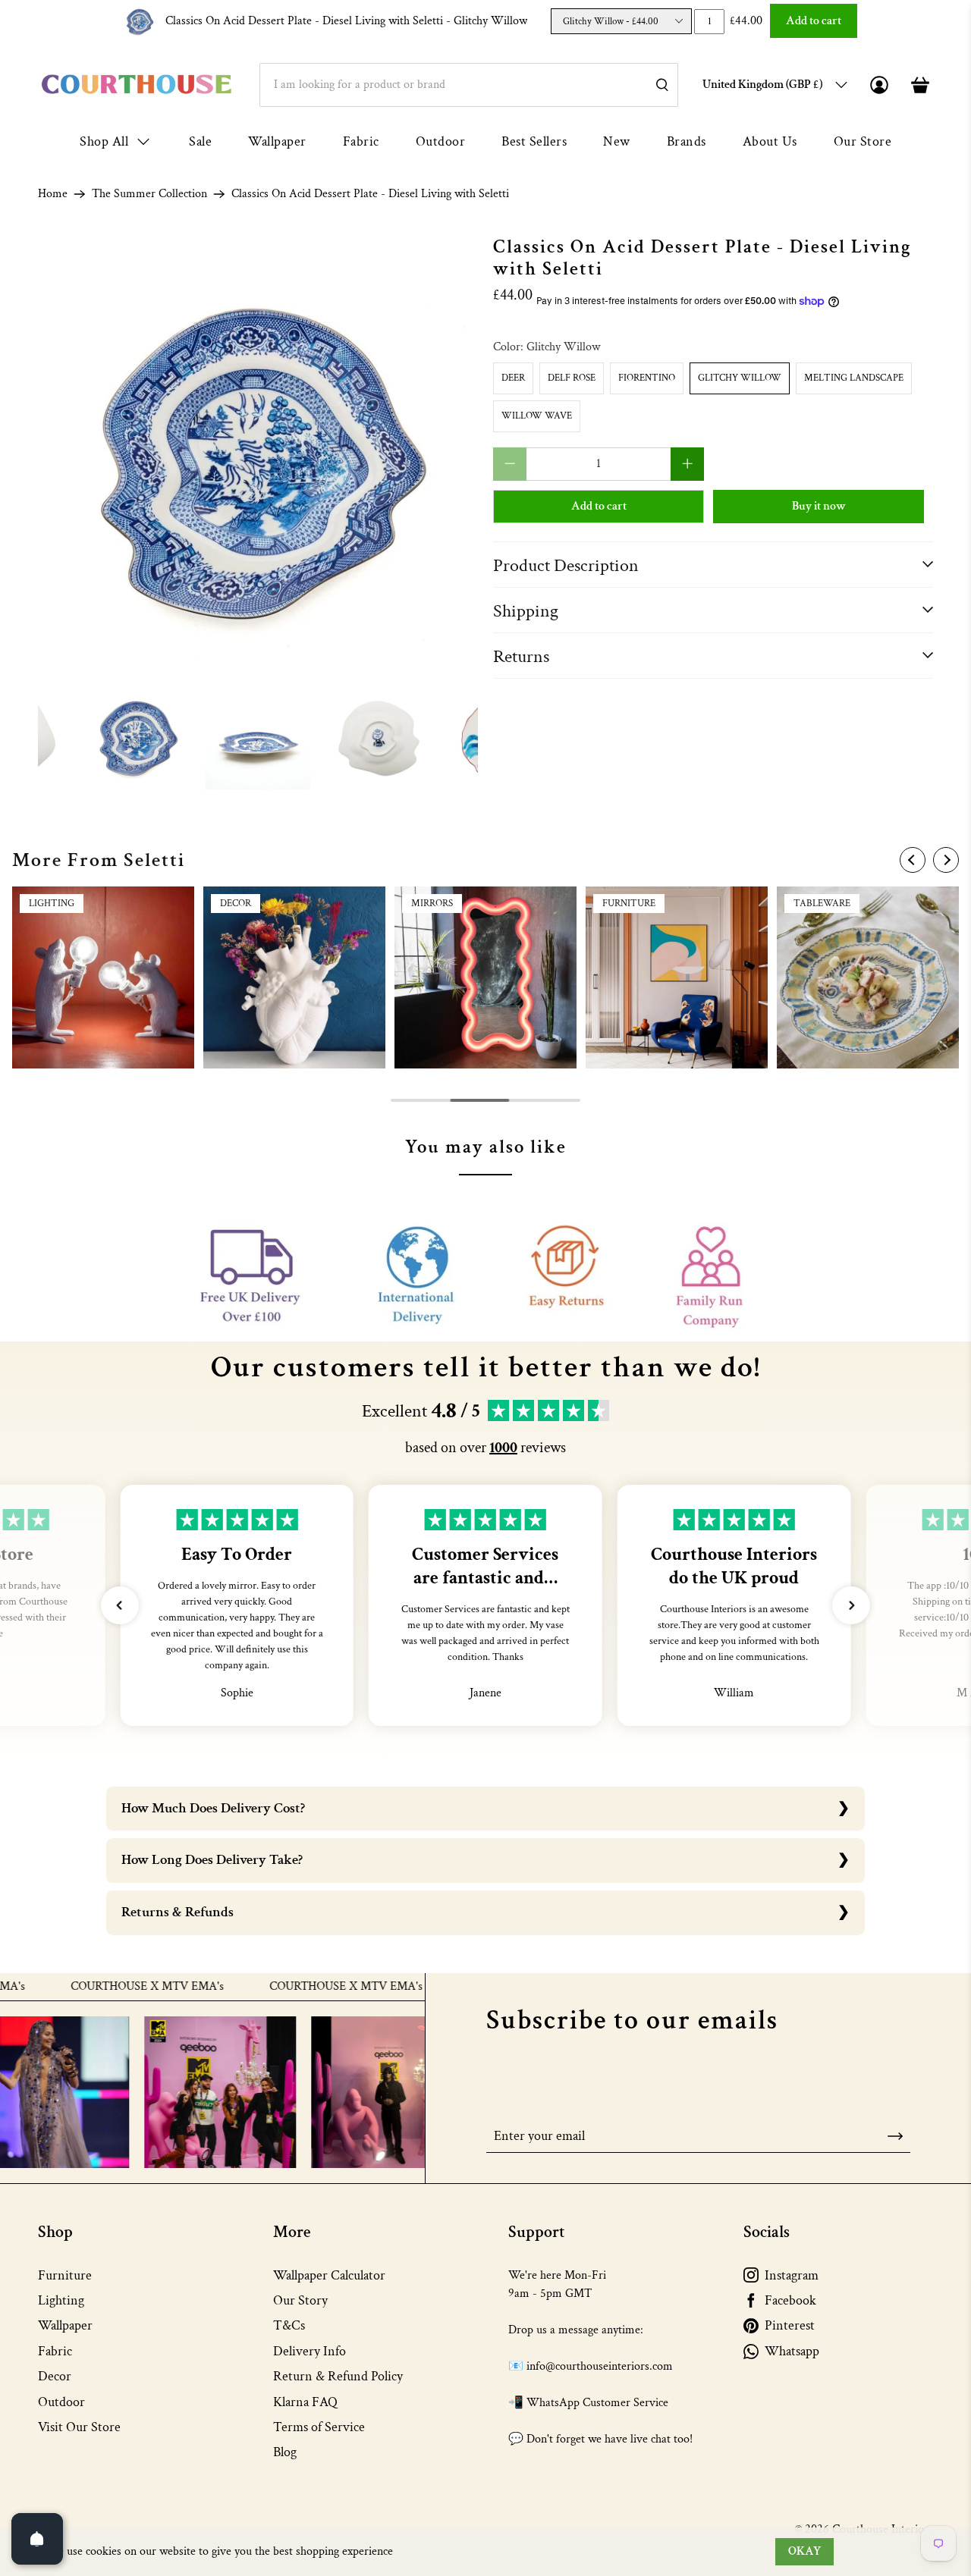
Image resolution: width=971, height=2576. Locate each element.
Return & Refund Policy (338, 2376)
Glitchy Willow (740, 378)
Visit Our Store (79, 2427)
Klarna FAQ (305, 2402)
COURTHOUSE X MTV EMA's (90, 1987)
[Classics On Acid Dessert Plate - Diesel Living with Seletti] (258, 457)
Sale (200, 141)
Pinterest (790, 2325)
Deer (513, 378)
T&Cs (289, 2325)
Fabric (361, 141)
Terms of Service (319, 2427)
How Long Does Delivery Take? (212, 1860)
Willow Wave (537, 416)
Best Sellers (534, 141)
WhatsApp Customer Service (597, 2403)
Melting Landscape (854, 378)
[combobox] (469, 85)
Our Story (300, 2300)
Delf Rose (572, 378)
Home (53, 194)
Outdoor (441, 141)
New (617, 141)
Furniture (65, 2275)
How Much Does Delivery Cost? (213, 1808)
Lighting (61, 2300)
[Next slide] (946, 860)
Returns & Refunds (178, 1912)
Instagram (792, 2275)
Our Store (863, 141)
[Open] (37, 2539)
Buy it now (819, 506)
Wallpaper (277, 141)
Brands (687, 141)
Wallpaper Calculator (329, 2275)
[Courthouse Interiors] (137, 85)
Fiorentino (647, 378)
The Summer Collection (149, 194)
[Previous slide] (913, 860)
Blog (285, 2452)
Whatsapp (792, 2351)
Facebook (790, 2300)
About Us (770, 141)
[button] (120, 1605)
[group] (103, 977)
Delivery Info (310, 2351)
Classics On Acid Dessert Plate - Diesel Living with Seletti (346, 21)
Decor (55, 2376)
